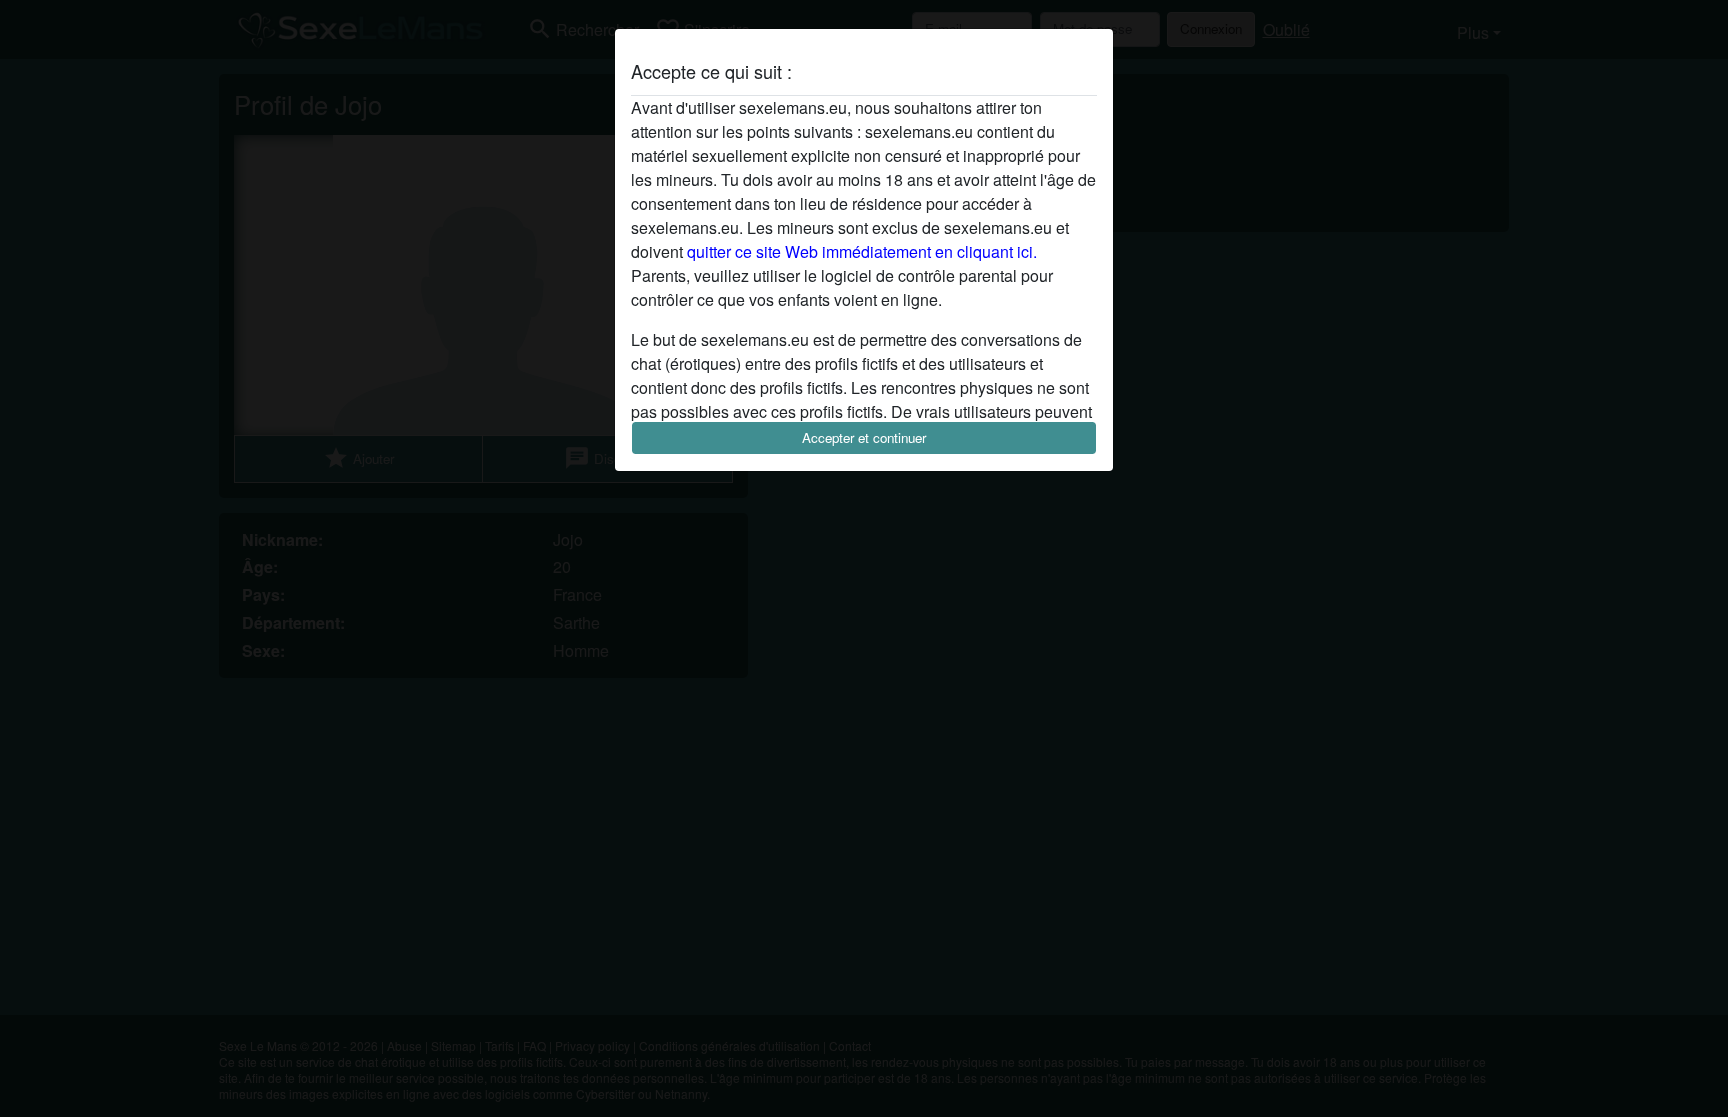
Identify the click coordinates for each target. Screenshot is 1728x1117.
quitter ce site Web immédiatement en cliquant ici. (862, 251)
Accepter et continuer (864, 437)
